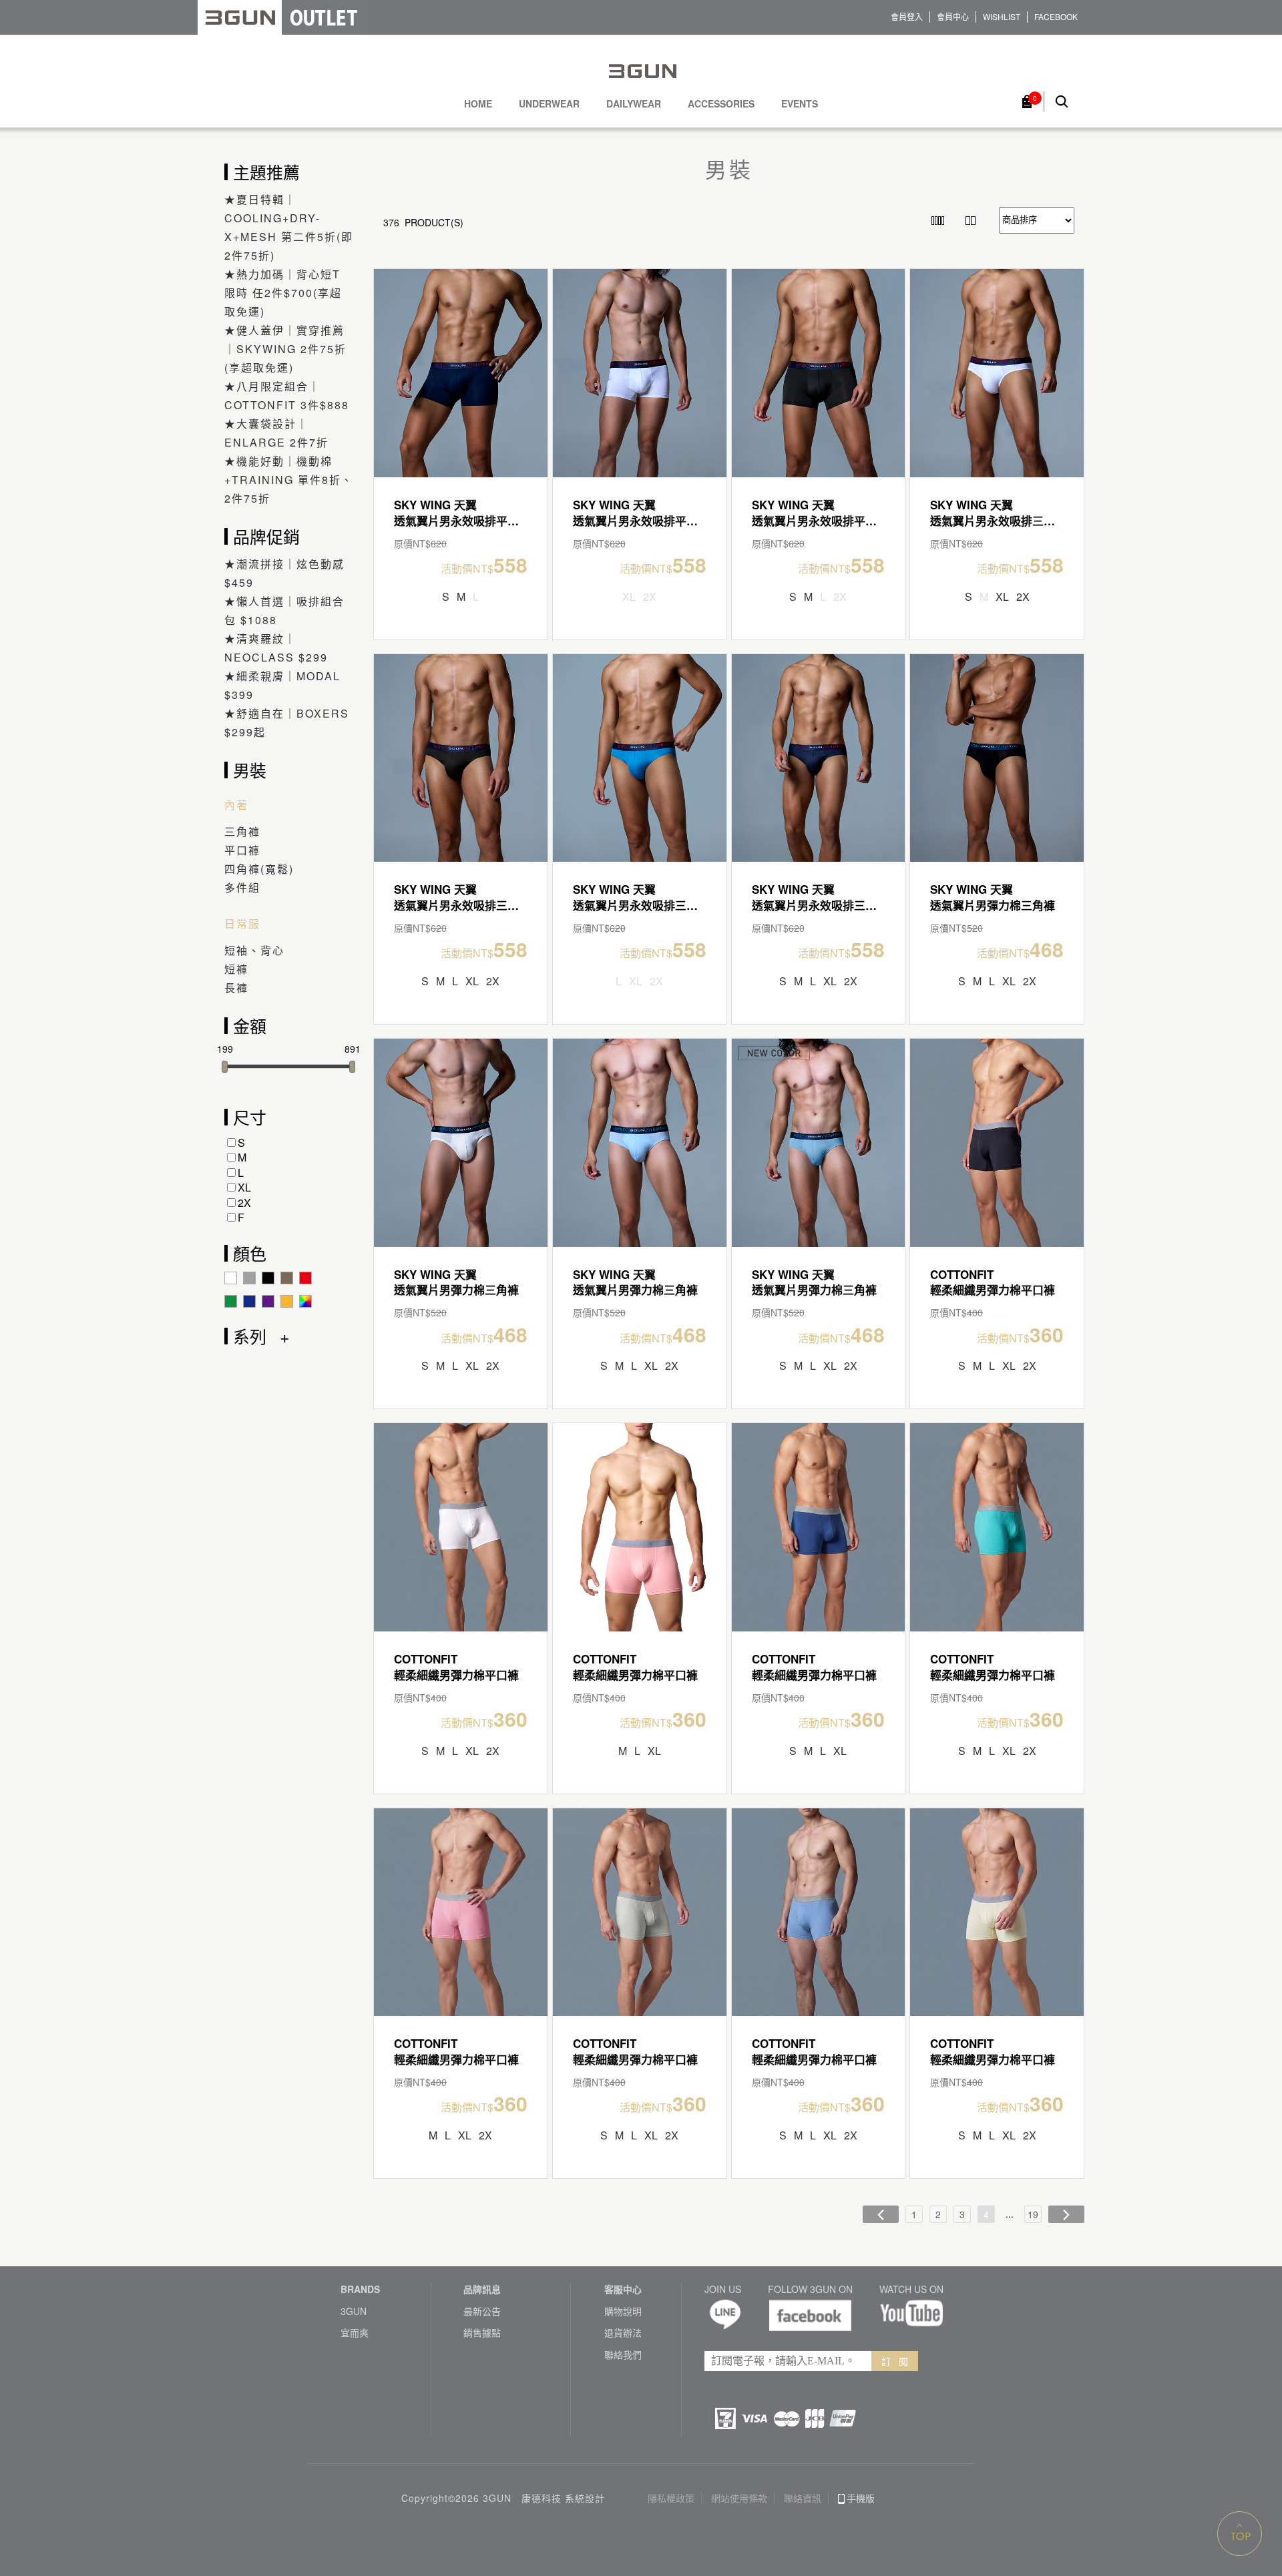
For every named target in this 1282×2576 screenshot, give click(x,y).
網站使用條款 (739, 2498)
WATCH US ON (911, 2289)
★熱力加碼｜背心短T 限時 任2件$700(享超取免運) (283, 293)
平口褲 (242, 850)
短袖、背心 (254, 950)
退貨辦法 (623, 2333)
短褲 (236, 969)
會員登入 (907, 17)
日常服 (242, 924)
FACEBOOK (1056, 17)
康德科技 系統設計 (563, 2498)
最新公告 (482, 2311)
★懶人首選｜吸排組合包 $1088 (284, 610)
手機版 (861, 2498)
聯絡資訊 (803, 2498)
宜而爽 (355, 2333)
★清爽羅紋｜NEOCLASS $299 (276, 648)
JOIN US (723, 2289)
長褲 (236, 988)
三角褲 (242, 831)
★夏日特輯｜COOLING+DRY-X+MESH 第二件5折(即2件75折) (289, 227)
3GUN (354, 2311)
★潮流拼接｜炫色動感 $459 (284, 573)
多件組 (242, 887)
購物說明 (623, 2311)
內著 (236, 805)
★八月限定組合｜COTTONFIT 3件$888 (287, 396)
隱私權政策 (671, 2498)
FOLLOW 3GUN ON (810, 2289)
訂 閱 (895, 2361)
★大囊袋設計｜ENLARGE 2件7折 (276, 433)
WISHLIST (1002, 17)
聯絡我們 (623, 2355)
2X (244, 1203)
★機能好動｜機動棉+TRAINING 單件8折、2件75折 (289, 480)
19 (1033, 2214)
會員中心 (953, 17)
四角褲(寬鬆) (259, 869)
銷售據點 (482, 2333)
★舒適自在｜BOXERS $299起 (287, 723)
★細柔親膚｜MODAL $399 (282, 685)
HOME (478, 104)
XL (244, 1187)
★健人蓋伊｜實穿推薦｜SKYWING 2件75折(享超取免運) (285, 349)
